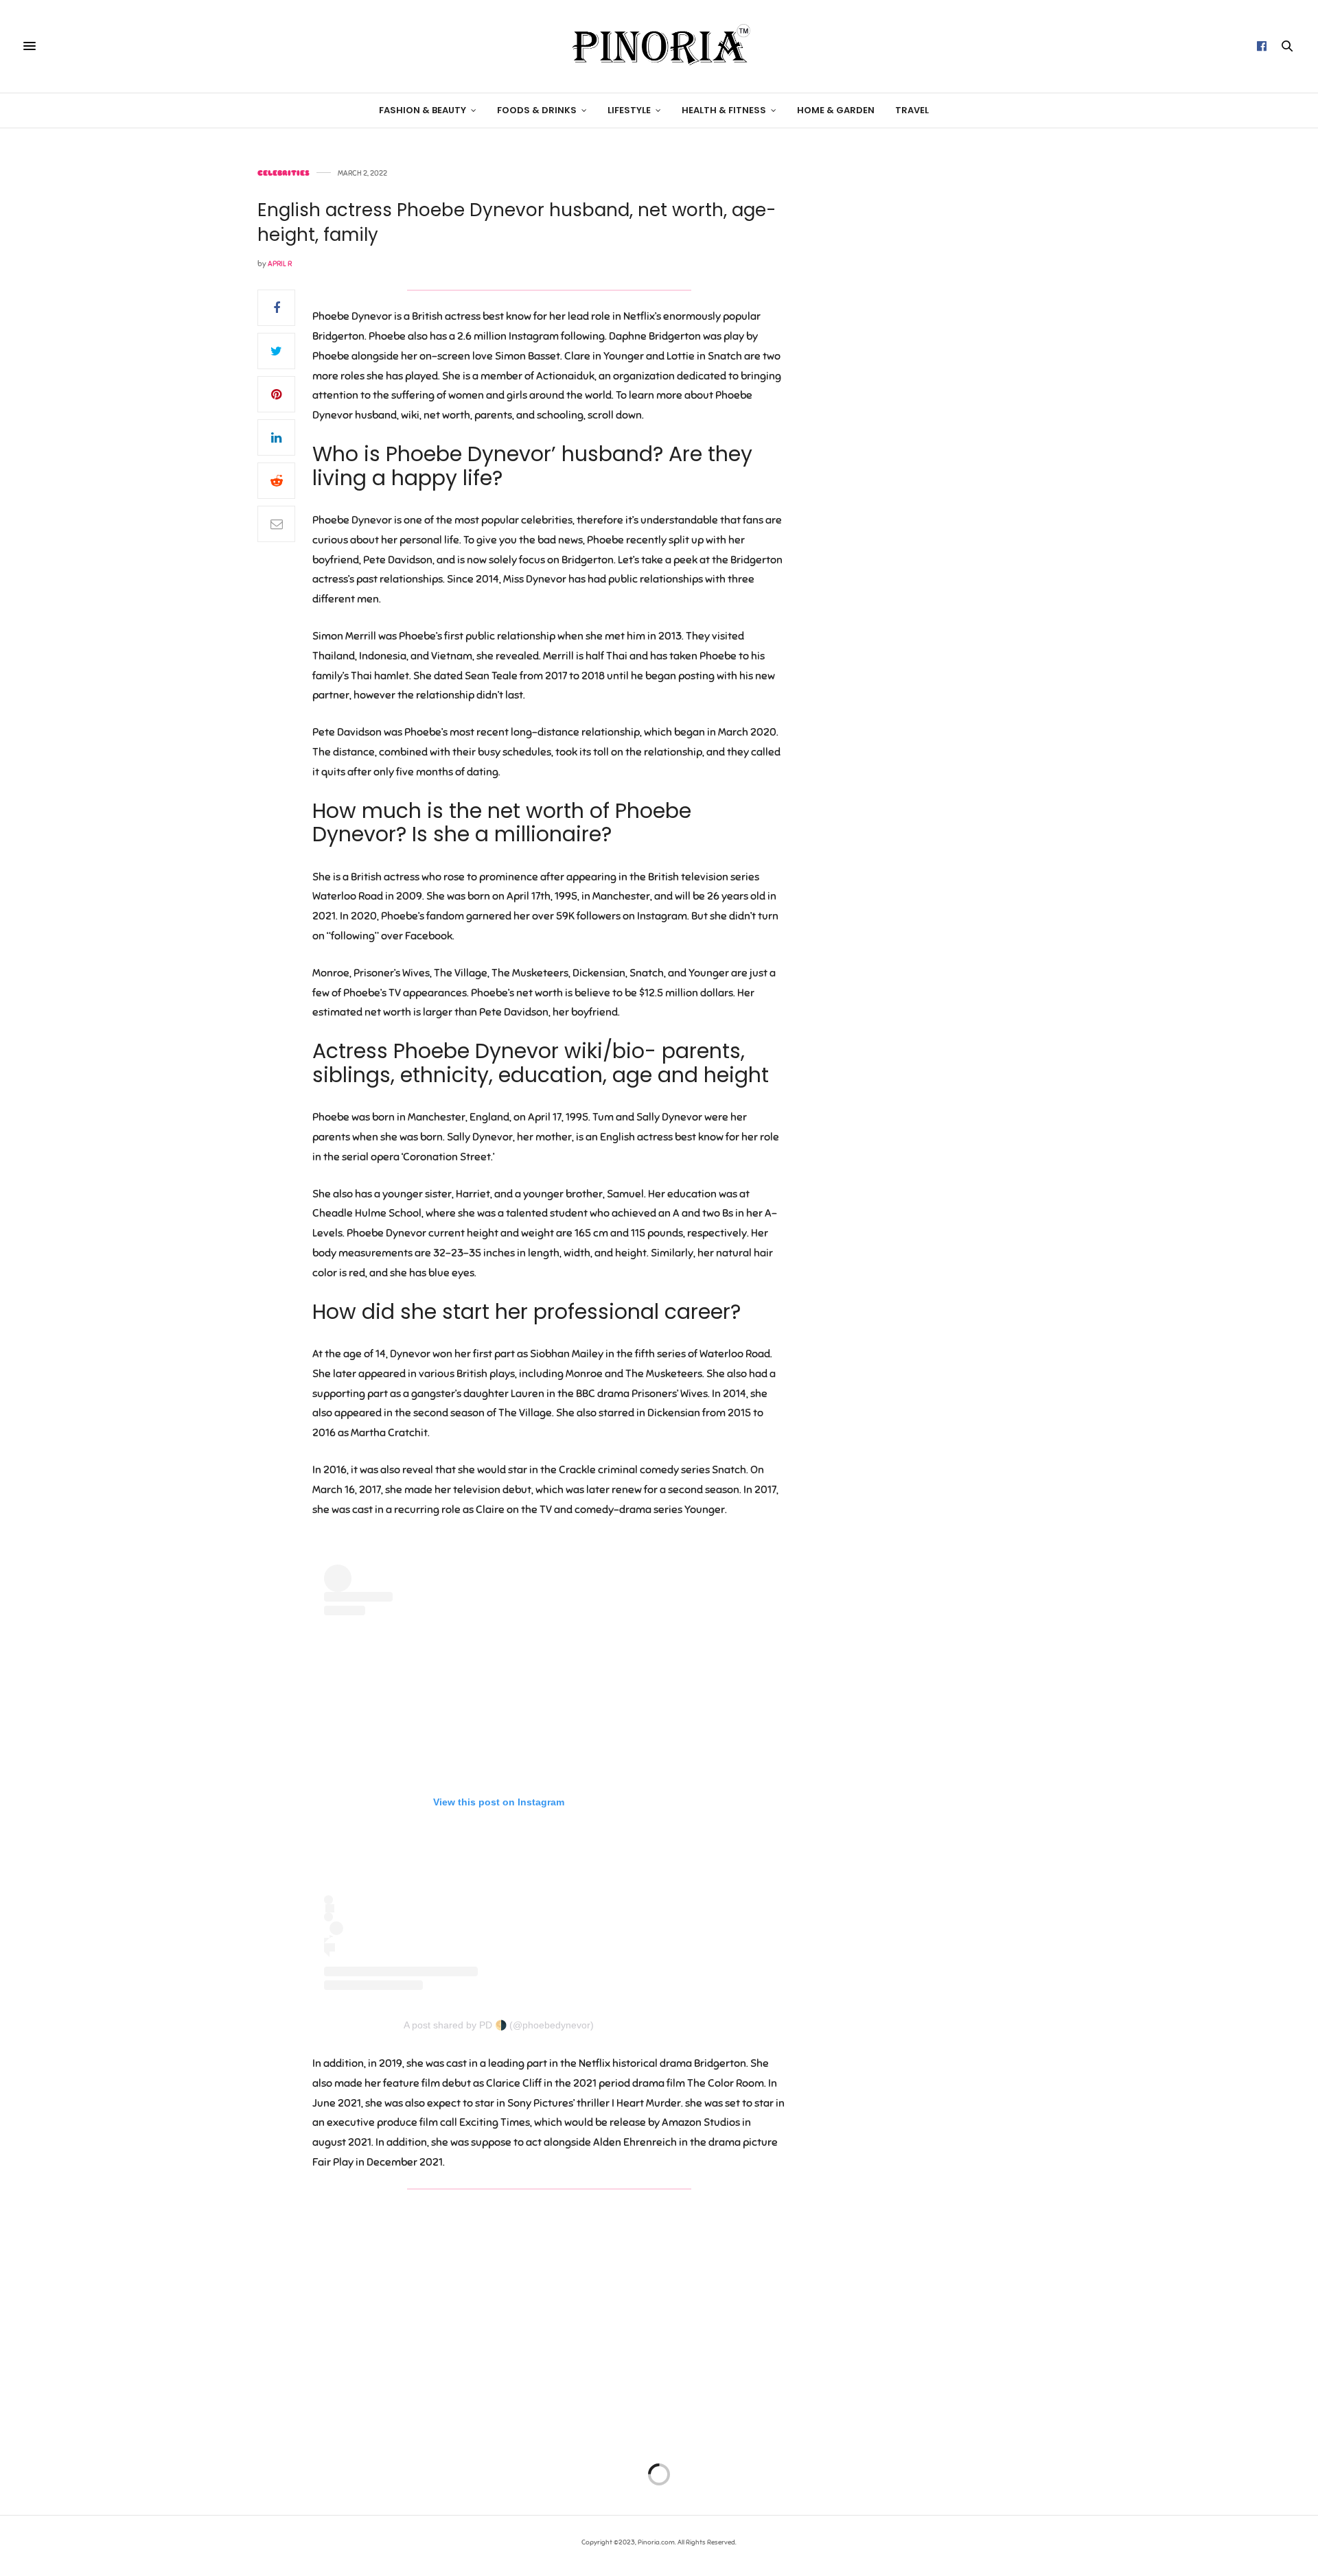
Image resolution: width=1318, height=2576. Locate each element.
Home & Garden (836, 110)
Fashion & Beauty (423, 110)
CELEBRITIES (284, 173)
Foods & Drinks (537, 110)
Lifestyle (629, 110)
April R (280, 264)
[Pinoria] (659, 46)
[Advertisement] (944, 375)
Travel (912, 110)
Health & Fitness (724, 110)
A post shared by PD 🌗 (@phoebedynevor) (499, 2025)
